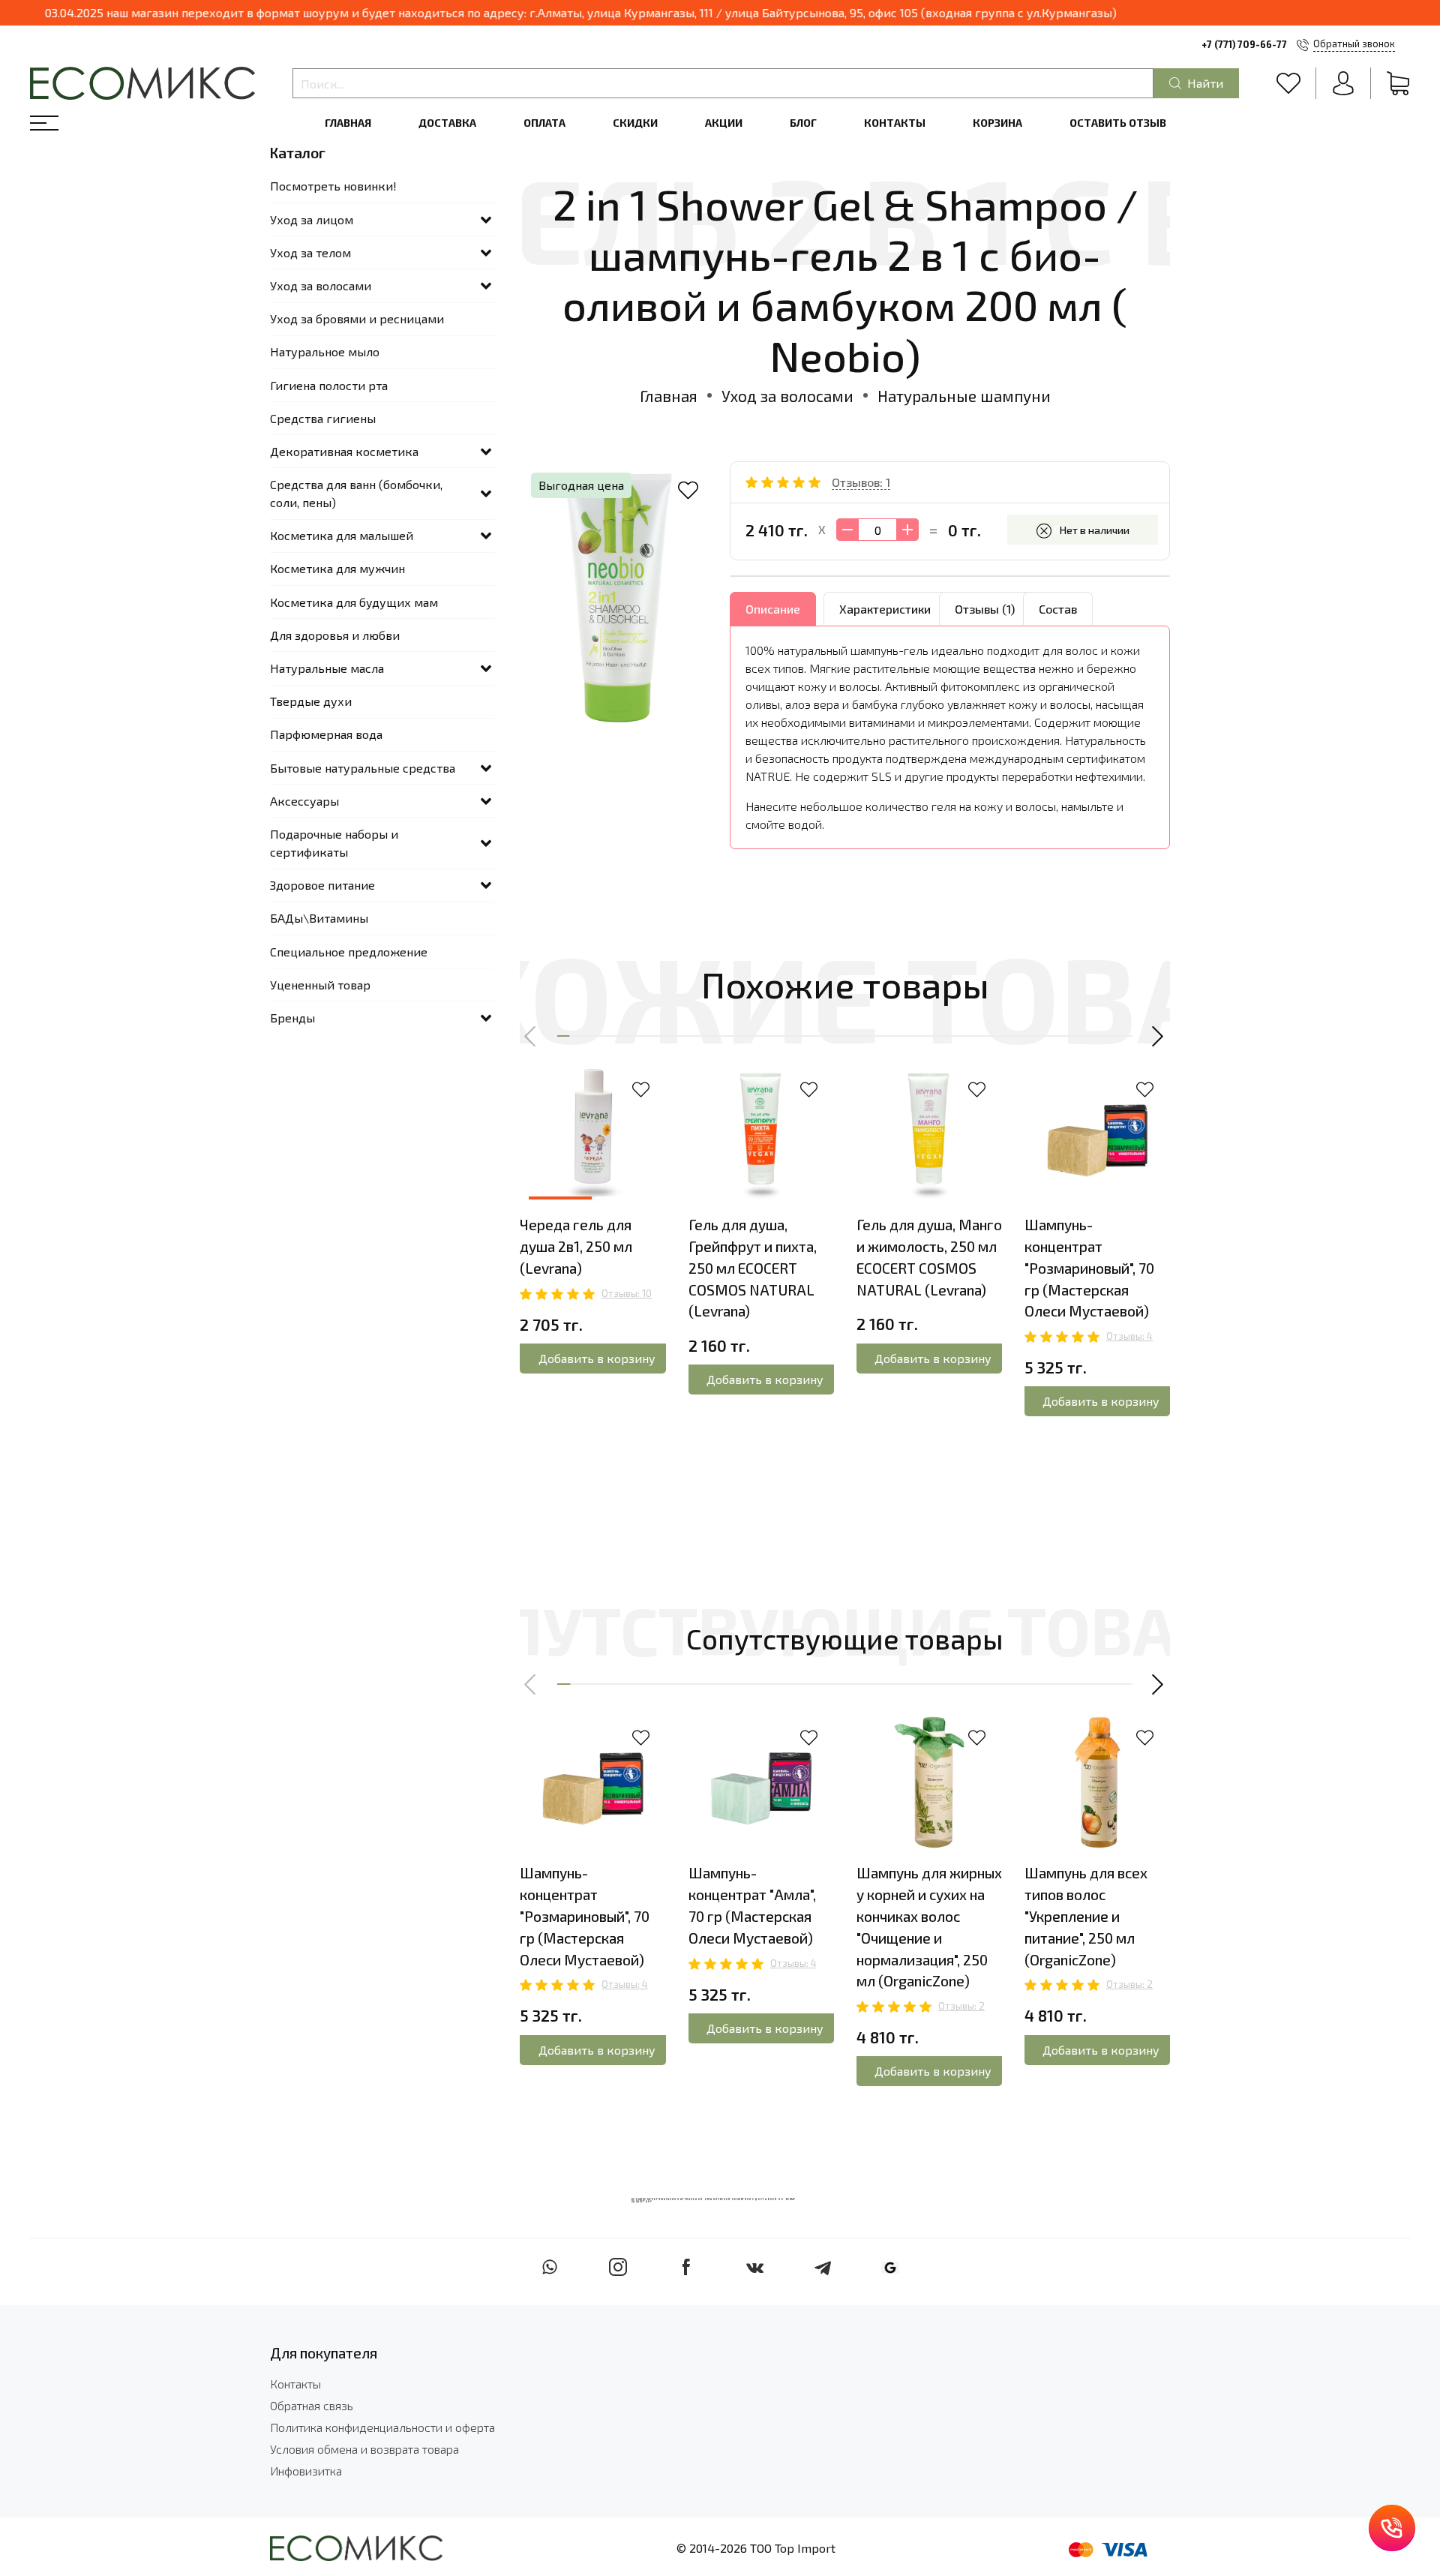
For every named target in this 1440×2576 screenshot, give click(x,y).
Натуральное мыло (325, 351)
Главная (348, 123)
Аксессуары (304, 801)
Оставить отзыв (1118, 123)
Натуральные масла (327, 668)
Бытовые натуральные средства (363, 768)
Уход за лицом (312, 219)
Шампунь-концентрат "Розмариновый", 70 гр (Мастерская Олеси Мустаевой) (1089, 1268)
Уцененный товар (320, 985)
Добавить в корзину (597, 1358)
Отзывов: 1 (861, 482)
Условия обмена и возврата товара (364, 2449)
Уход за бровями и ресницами (357, 318)
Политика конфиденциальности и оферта (382, 2427)
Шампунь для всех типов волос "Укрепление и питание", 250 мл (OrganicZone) (1086, 1916)
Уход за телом (310, 252)
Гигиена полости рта (329, 385)
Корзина (997, 123)
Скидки (635, 123)
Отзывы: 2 (961, 2006)
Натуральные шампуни (964, 396)
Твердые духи (311, 701)
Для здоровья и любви (335, 635)
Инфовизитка (306, 2471)
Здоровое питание (322, 885)
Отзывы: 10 (627, 1293)
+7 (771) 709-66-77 (1244, 44)
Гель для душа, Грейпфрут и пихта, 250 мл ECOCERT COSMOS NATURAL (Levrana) (753, 1268)
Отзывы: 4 (1129, 1336)
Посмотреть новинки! (333, 186)
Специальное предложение (349, 952)
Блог (803, 123)
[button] (531, 1036)
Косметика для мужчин (337, 568)
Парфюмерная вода (326, 734)
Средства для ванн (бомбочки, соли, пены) (356, 493)
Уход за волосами (787, 396)
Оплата (544, 123)
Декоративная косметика (344, 451)
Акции (724, 123)
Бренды (292, 1018)
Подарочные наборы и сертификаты (334, 843)
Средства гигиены (323, 418)
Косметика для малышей (342, 535)
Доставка (447, 123)
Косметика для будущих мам (354, 602)
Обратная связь (312, 2405)
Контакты (895, 123)
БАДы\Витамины (319, 918)
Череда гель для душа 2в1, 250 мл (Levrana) (576, 1246)
